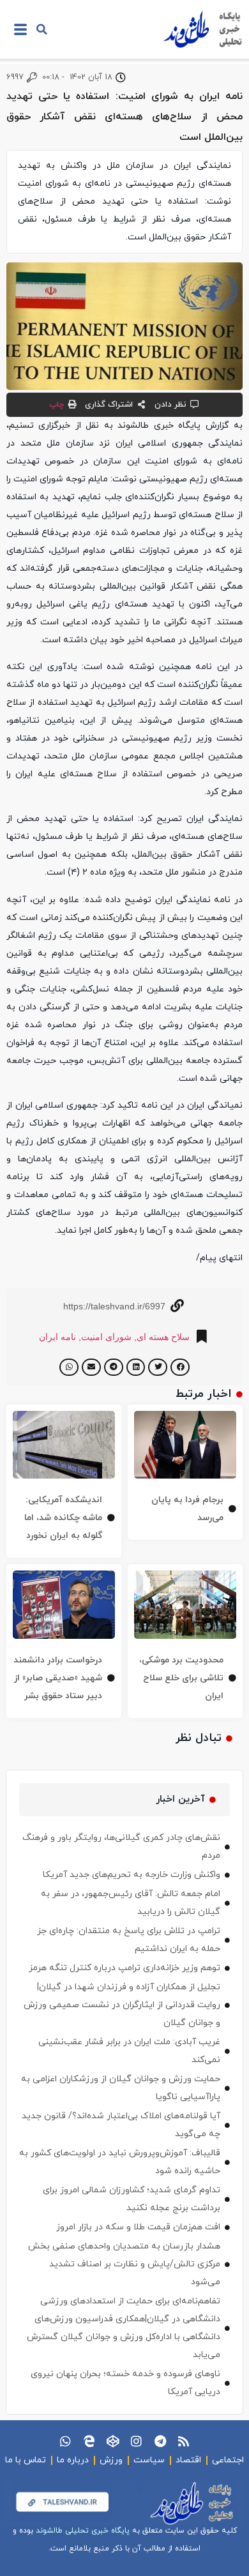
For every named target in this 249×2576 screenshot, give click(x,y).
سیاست (149, 2460)
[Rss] (184, 2441)
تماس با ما (26, 2460)
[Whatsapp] (65, 2441)
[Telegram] (160, 2441)
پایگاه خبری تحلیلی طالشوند (83, 2531)
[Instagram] (136, 2441)
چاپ (57, 405)
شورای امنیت (106, 1337)
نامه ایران (57, 1337)
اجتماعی (228, 2460)
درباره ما (73, 2460)
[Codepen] (113, 2441)
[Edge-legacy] (89, 2441)
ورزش (111, 2460)
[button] (42, 29)
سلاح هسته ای (163, 1337)
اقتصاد (188, 2460)
